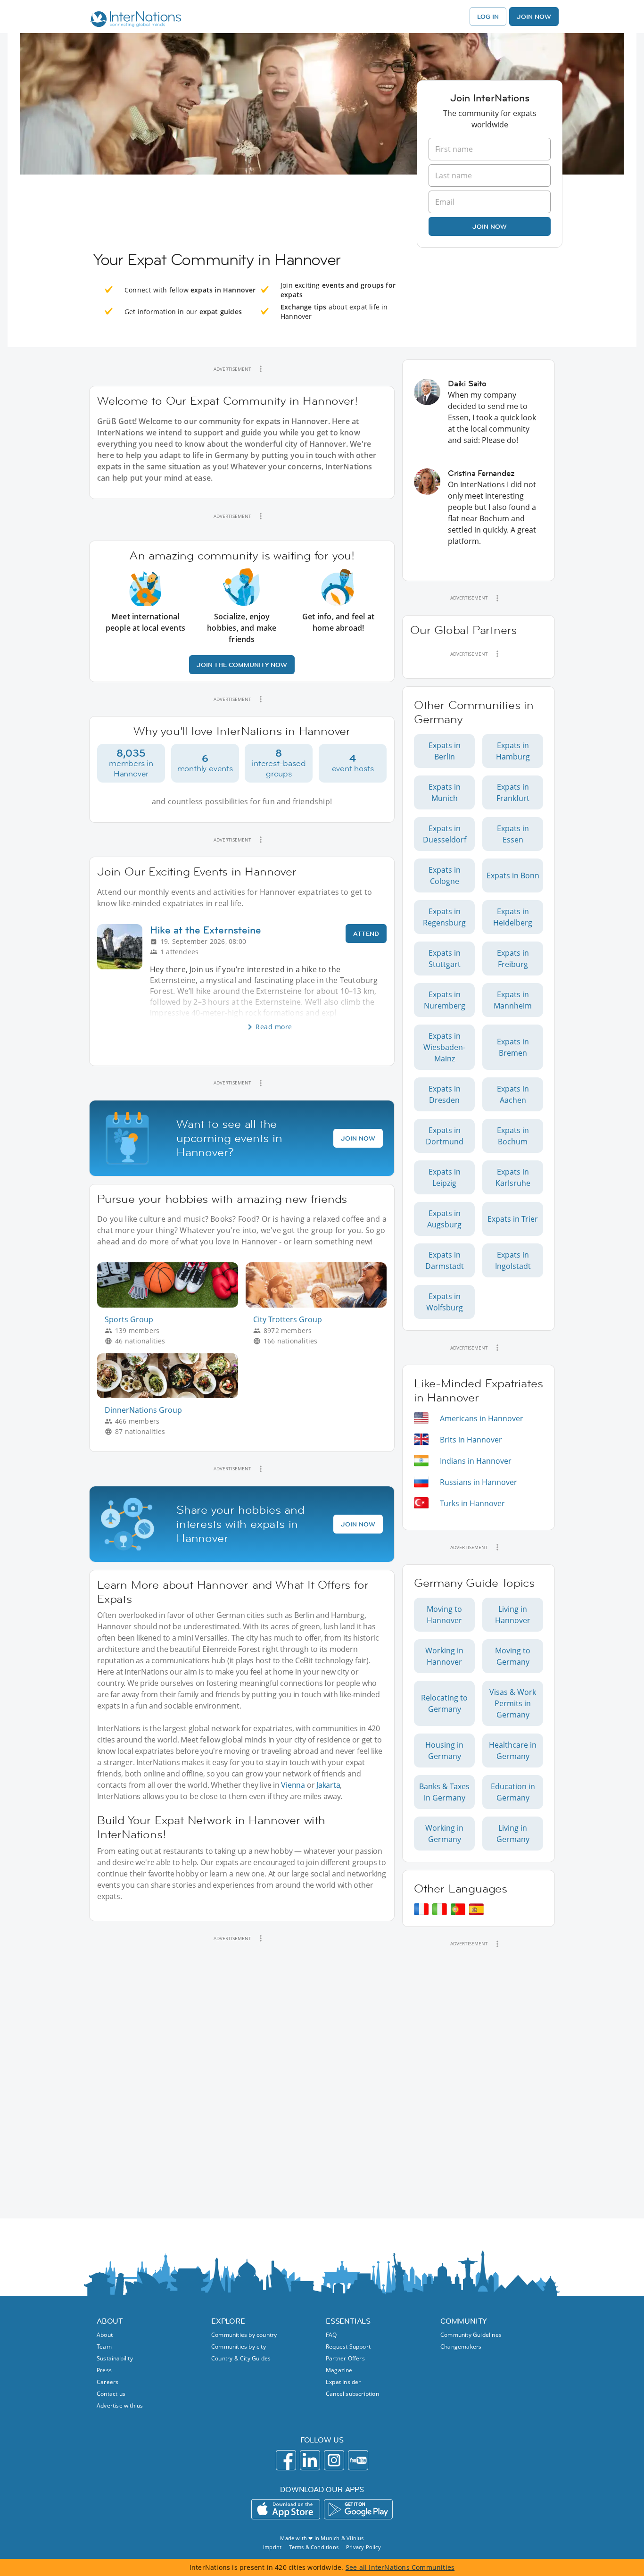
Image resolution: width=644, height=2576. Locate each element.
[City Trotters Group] (320, 1305)
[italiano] (440, 1909)
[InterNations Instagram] (334, 2460)
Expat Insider (343, 2382)
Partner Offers (345, 2358)
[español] (476, 1909)
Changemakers (461, 2347)
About (105, 2335)
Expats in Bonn (513, 875)
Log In (488, 17)
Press (104, 2370)
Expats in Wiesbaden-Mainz (444, 1047)
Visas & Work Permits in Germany (513, 1703)
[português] (458, 1909)
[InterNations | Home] (134, 20)
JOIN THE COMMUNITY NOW (242, 665)
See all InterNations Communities (400, 2567)
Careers (107, 2382)
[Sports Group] (171, 1305)
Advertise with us (120, 2405)
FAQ (331, 2335)
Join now (490, 226)
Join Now (534, 17)
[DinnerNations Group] (171, 1396)
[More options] (261, 369)
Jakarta (328, 1785)
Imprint (272, 2547)
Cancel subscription (352, 2394)
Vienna (293, 1785)
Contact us (111, 2394)
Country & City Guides (241, 2358)
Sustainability (115, 2358)
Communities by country (244, 2335)
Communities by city (239, 2347)
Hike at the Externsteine (206, 930)
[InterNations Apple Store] (286, 2509)
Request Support (348, 2347)
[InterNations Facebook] (286, 2460)
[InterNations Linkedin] (310, 2460)
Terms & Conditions (314, 2547)
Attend (366, 934)
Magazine (339, 2370)
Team (104, 2347)
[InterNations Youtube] (358, 2460)
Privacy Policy (363, 2547)
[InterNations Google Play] (358, 2509)
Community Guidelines (471, 2335)
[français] (421, 1909)
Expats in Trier (513, 1219)
